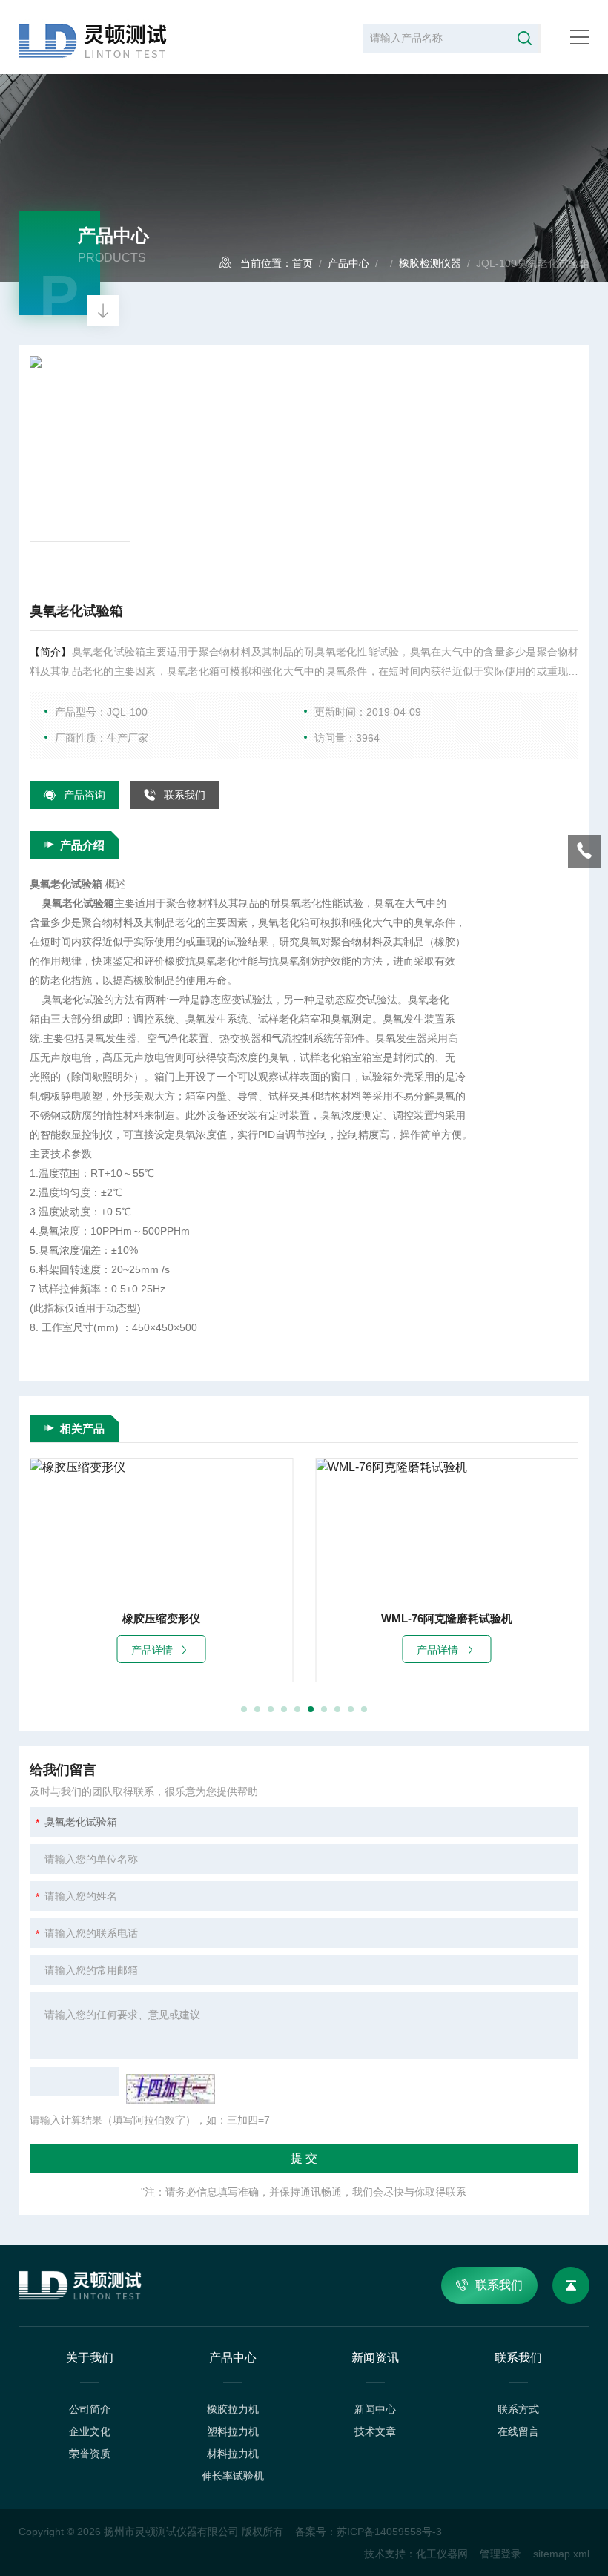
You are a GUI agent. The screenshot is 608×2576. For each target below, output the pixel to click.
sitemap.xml (561, 2554)
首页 (303, 263)
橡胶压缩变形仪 (161, 1618)
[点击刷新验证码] (171, 2089)
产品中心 (348, 263)
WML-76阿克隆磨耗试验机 (447, 1618)
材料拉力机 (233, 2454)
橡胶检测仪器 (430, 263)
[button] (244, 1709)
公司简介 (90, 2409)
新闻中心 (375, 2409)
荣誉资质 (90, 2454)
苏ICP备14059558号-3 (389, 2532)
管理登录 (500, 2554)
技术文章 (375, 2431)
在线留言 (518, 2431)
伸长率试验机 (233, 2476)
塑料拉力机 (233, 2431)
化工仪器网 (442, 2554)
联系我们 (185, 795)
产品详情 (152, 1650)
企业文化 (90, 2431)
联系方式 (518, 2409)
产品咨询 (85, 795)
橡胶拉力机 (233, 2409)
